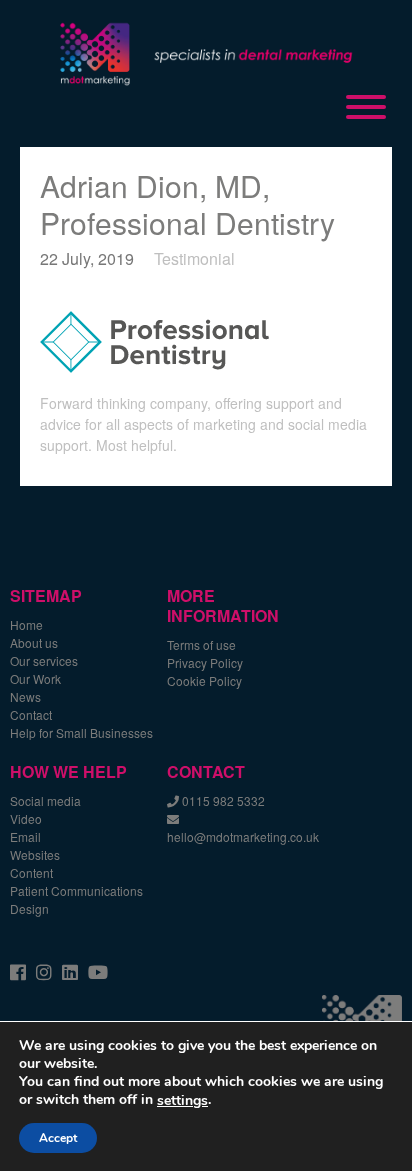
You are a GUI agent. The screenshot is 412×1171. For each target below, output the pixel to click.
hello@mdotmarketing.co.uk (243, 836)
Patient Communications (76, 890)
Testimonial (194, 258)
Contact (31, 714)
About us (34, 642)
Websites (35, 854)
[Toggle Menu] (366, 107)
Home (26, 624)
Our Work (35, 678)
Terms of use (201, 644)
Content (31, 872)
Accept (58, 1138)
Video (26, 818)
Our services (44, 660)
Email (25, 836)
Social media (45, 800)
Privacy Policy (205, 662)
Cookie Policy (204, 680)
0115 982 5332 (223, 800)
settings (182, 1101)
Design (29, 908)
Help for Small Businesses (81, 732)
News (25, 696)
